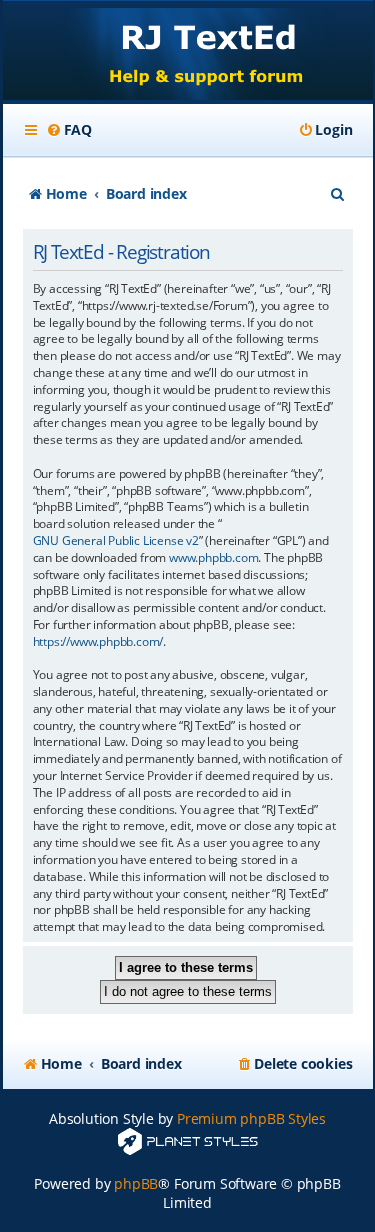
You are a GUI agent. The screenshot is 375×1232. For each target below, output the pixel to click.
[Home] (188, 52)
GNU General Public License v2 (116, 541)
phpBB (136, 1183)
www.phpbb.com (213, 558)
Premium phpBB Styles (251, 1118)
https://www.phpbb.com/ (98, 642)
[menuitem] (69, 130)
